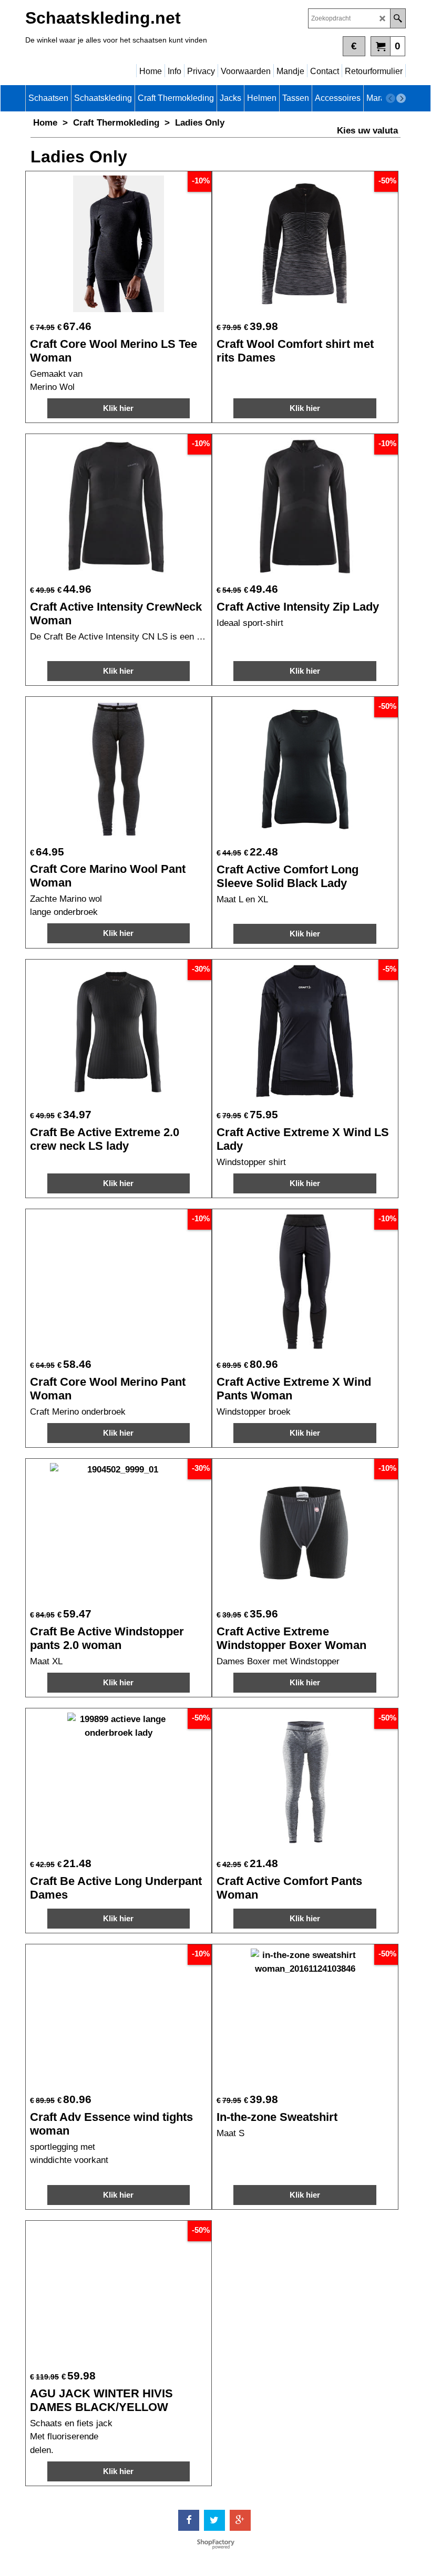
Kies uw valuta (367, 131)
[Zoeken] (398, 18)
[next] (401, 98)
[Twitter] (214, 2520)
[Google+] (240, 2520)
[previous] (391, 98)
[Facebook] (189, 2520)
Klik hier (118, 408)
